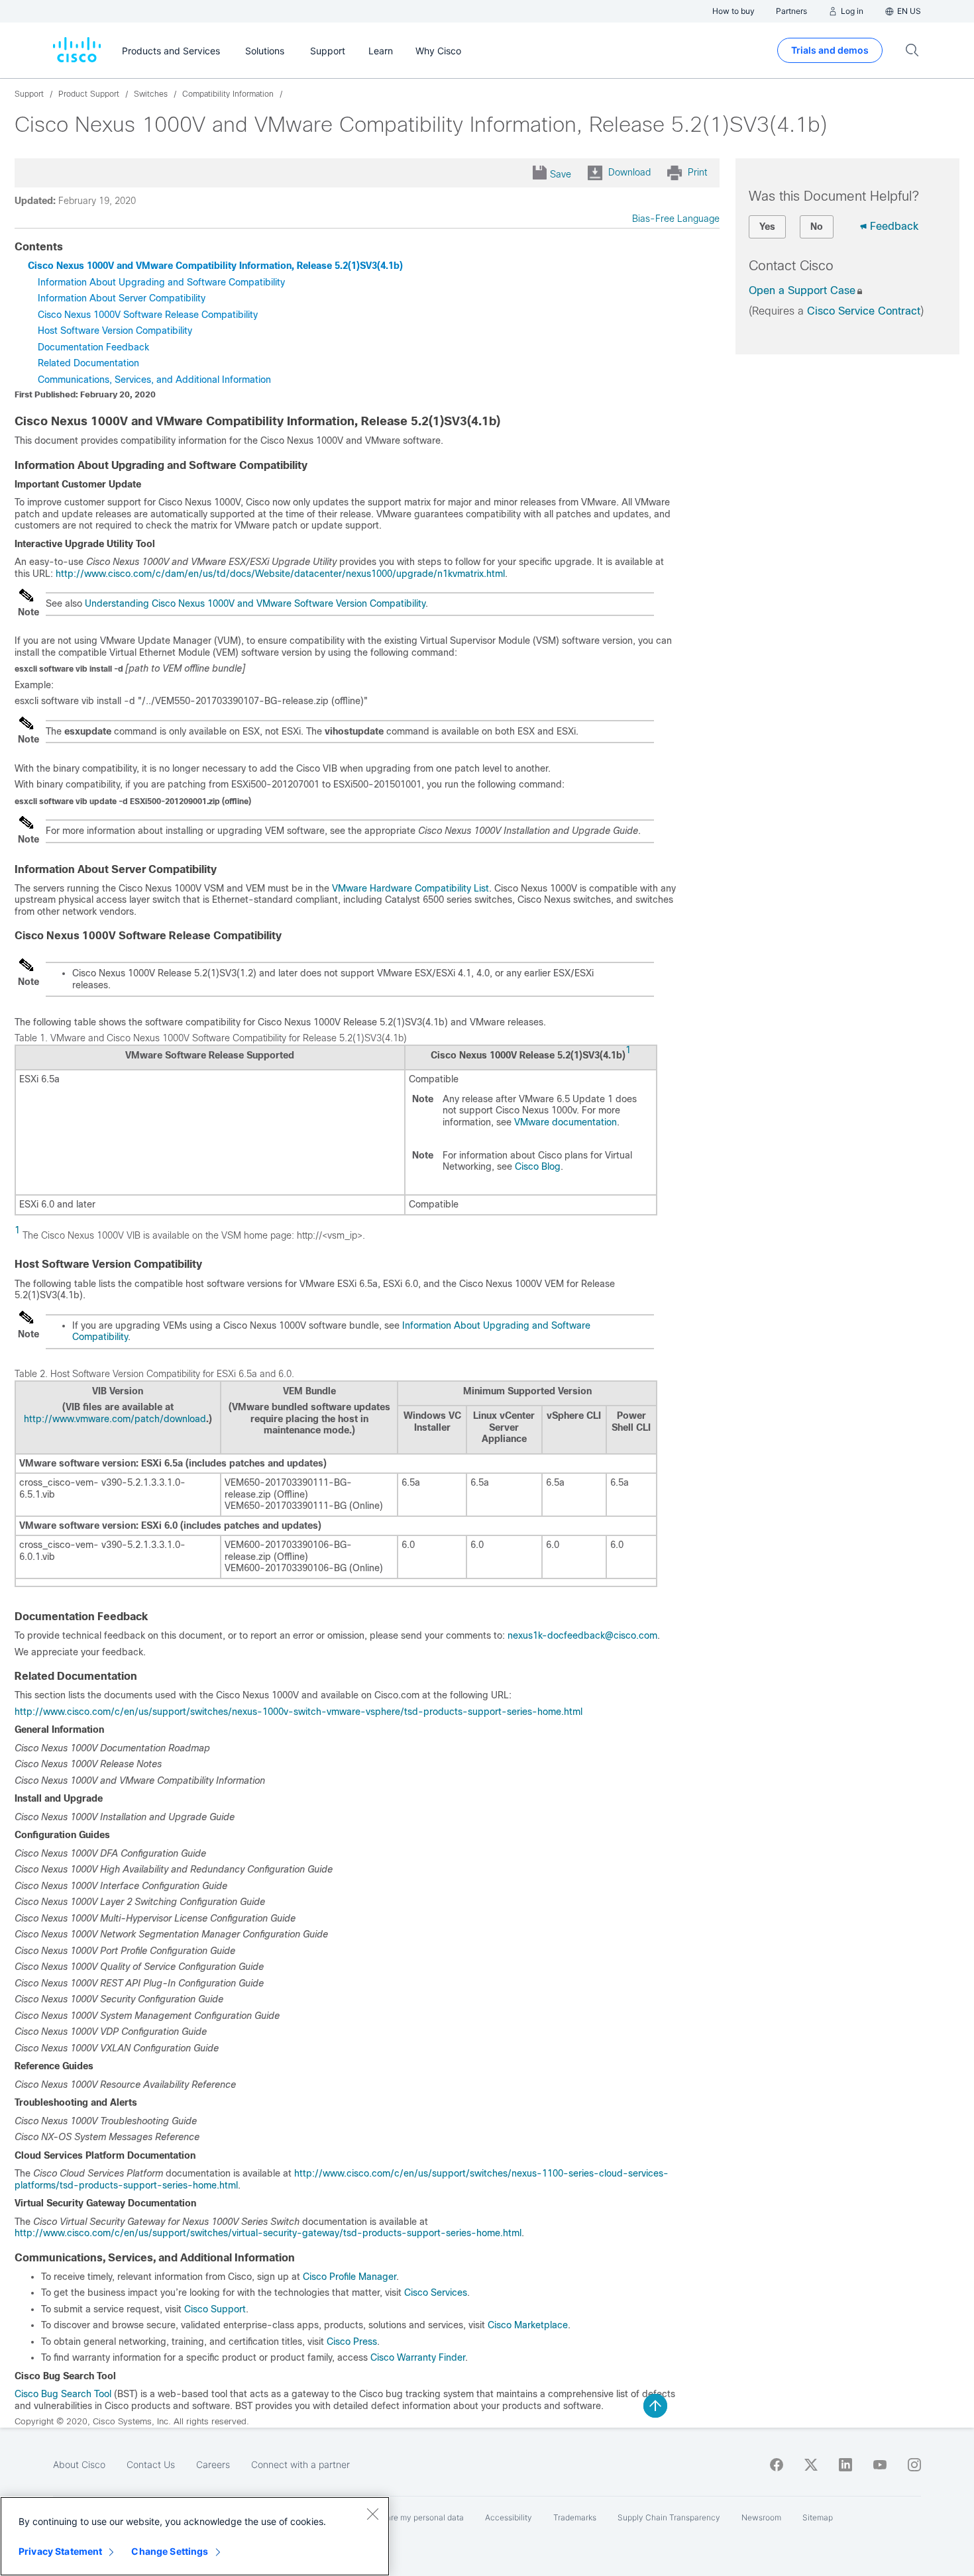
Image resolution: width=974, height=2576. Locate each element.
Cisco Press (352, 2342)
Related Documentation (88, 363)
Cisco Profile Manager (350, 2277)
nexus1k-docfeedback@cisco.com (582, 1635)
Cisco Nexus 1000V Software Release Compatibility (148, 315)
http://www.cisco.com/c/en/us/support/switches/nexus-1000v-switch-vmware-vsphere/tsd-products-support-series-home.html (298, 1712)
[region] (195, 2536)
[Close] (372, 2514)
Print (697, 172)
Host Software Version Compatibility (115, 331)
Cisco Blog (538, 1166)
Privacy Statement (60, 2551)
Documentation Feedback (93, 347)
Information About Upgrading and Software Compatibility (161, 282)
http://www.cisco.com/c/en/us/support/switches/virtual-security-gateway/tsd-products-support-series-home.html (268, 2233)
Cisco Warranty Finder (418, 2357)
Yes (767, 227)
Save (561, 174)
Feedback (894, 226)
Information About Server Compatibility (122, 298)
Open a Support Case (802, 290)
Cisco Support (215, 2309)
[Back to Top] (655, 2406)
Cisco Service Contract (864, 311)
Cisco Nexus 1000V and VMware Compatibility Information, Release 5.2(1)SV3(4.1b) (215, 266)
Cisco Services (436, 2293)
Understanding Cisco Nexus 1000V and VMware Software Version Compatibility (255, 603)
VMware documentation (566, 1122)
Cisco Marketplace (526, 2325)
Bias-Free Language (676, 219)
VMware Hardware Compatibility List (410, 888)
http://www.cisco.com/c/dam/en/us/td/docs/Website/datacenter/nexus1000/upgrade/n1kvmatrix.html (280, 574)
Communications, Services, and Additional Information (154, 380)
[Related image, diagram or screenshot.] (27, 601)
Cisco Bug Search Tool (63, 2394)
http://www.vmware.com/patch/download (115, 1419)
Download (629, 172)
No (817, 227)
